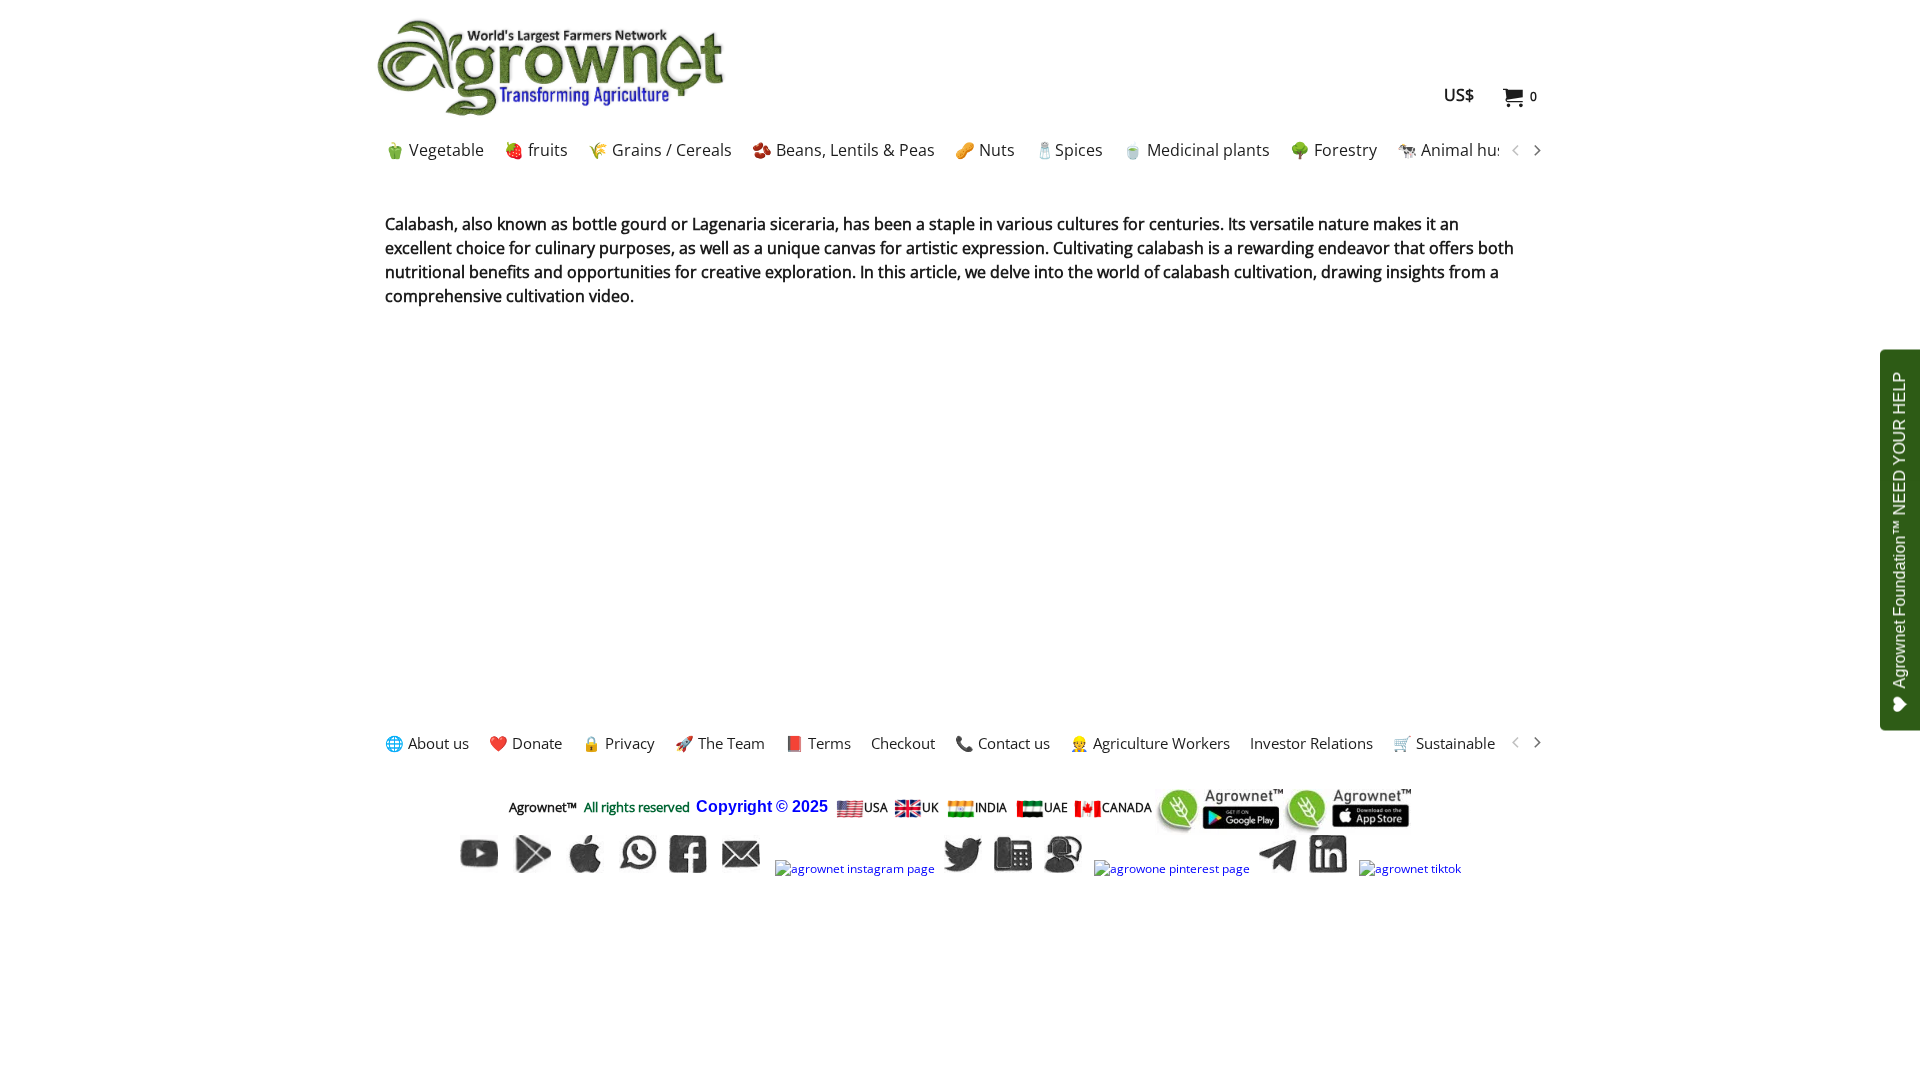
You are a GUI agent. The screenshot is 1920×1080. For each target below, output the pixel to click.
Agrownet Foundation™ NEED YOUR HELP (1899, 530)
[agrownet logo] (550, 67)
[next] (1536, 151)
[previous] (1516, 151)
